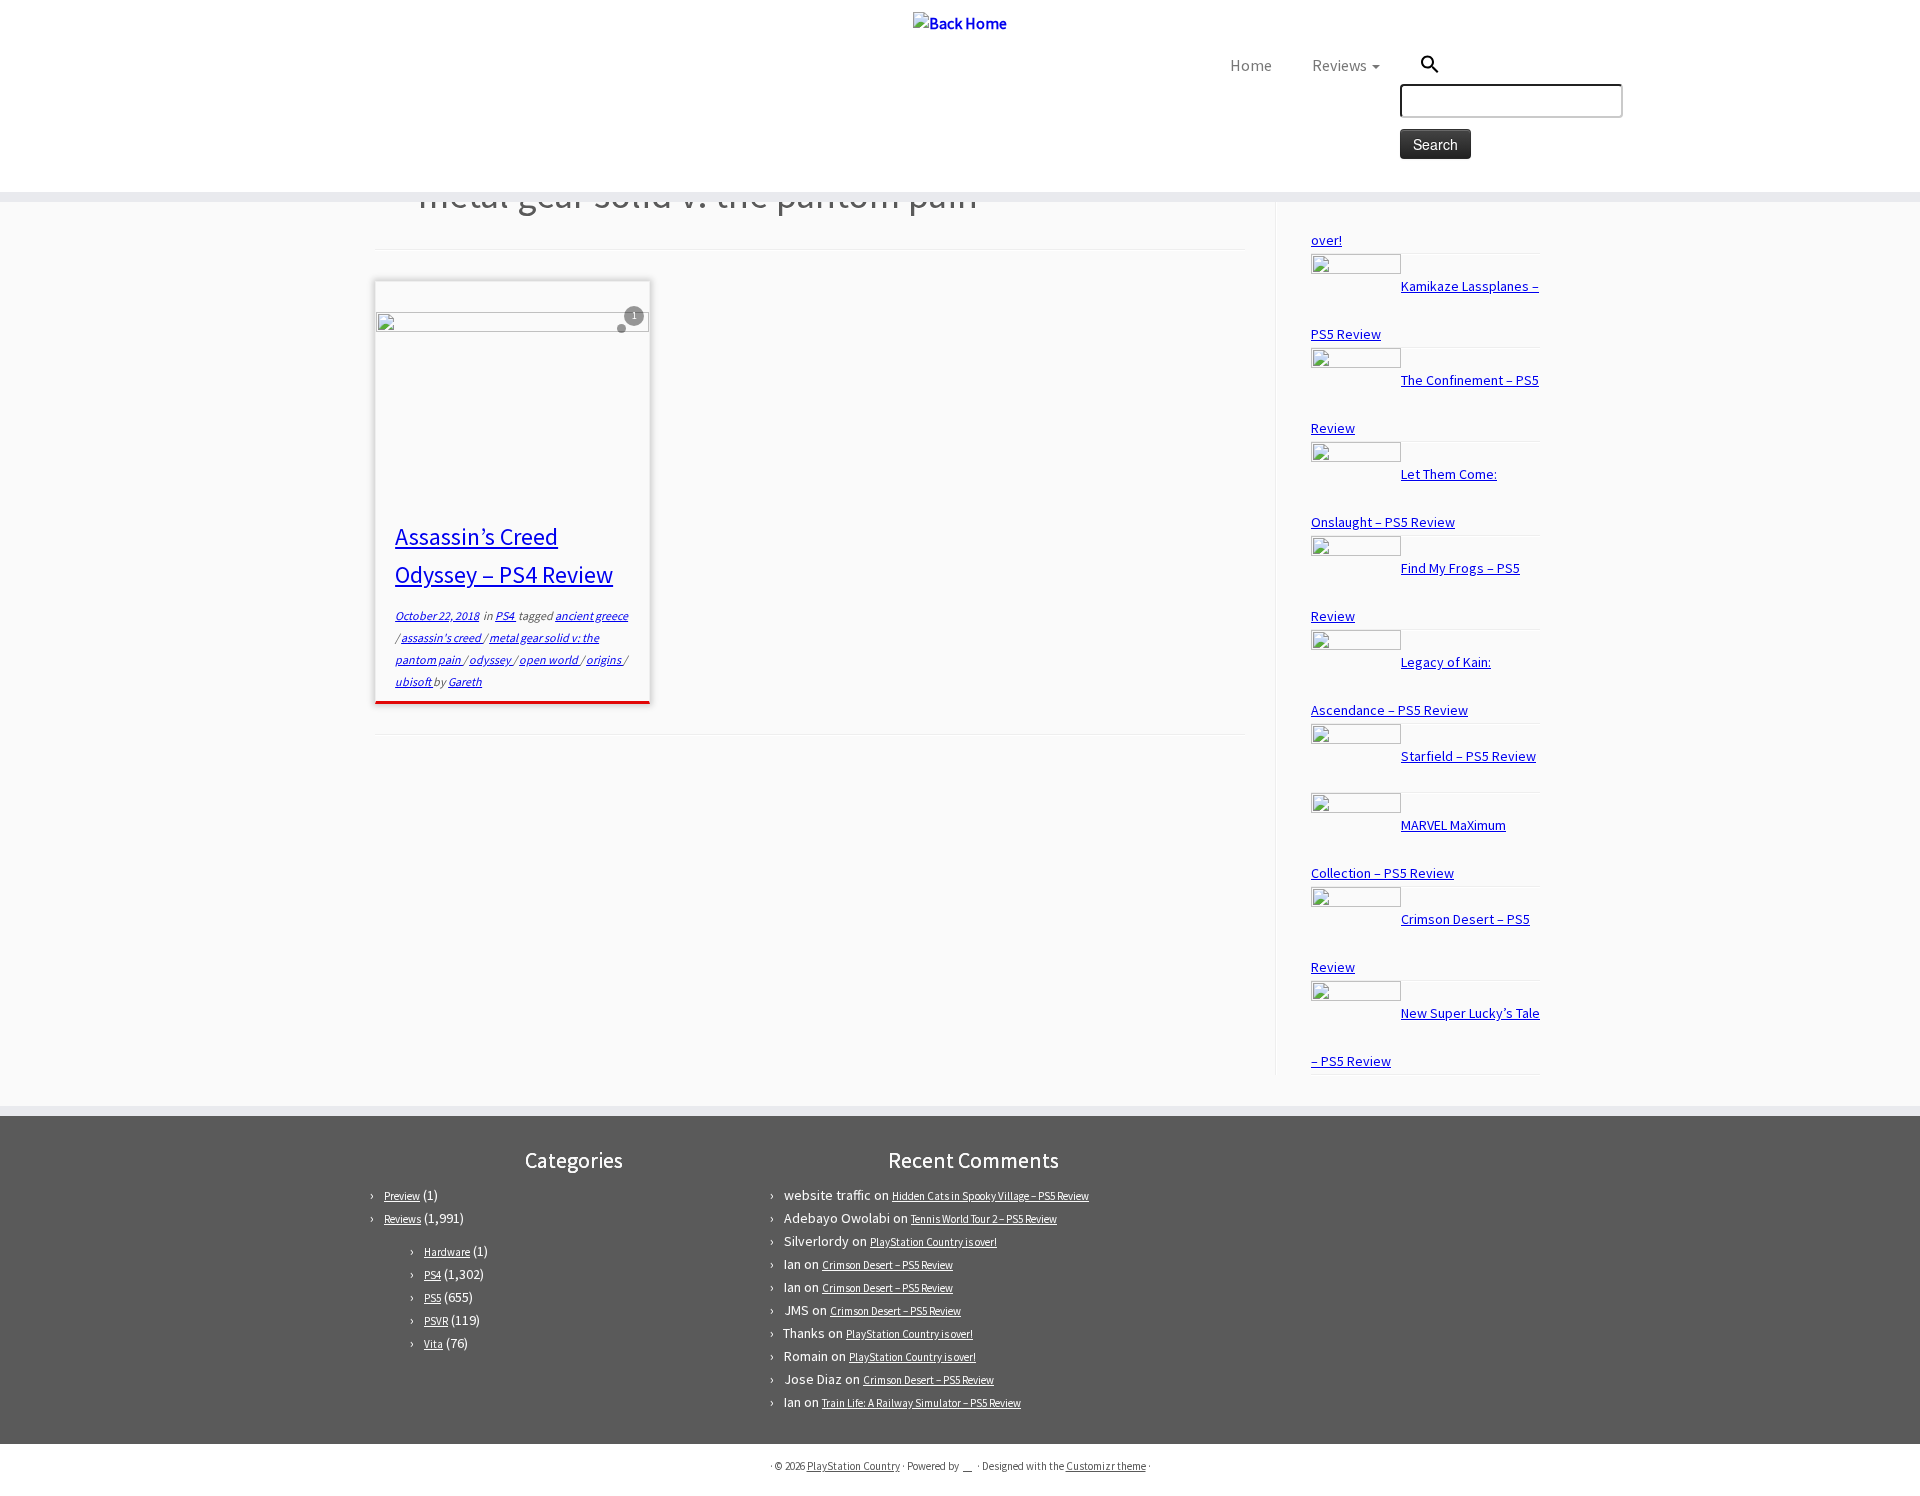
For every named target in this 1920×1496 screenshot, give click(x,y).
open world (549, 659)
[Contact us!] (324, 71)
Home (1251, 65)
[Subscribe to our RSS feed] (298, 71)
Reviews (1341, 65)
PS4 (505, 615)
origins (604, 659)
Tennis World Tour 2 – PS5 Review (984, 1219)
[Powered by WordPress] (968, 1462)
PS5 (432, 1298)
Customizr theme (1106, 1466)
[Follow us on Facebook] (285, 71)
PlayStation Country (853, 1466)
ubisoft (414, 681)
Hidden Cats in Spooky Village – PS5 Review (990, 1196)
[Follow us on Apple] (311, 71)
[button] (1529, 66)
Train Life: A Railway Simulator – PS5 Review (921, 1403)
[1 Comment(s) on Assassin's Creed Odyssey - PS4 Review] (636, 334)
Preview (402, 1196)
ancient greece (591, 615)
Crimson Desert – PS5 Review (887, 1265)
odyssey (491, 659)
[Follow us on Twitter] (272, 71)
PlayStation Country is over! (933, 1242)
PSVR (436, 1321)
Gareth (465, 681)
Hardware (447, 1252)
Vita (433, 1344)
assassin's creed (442, 637)
